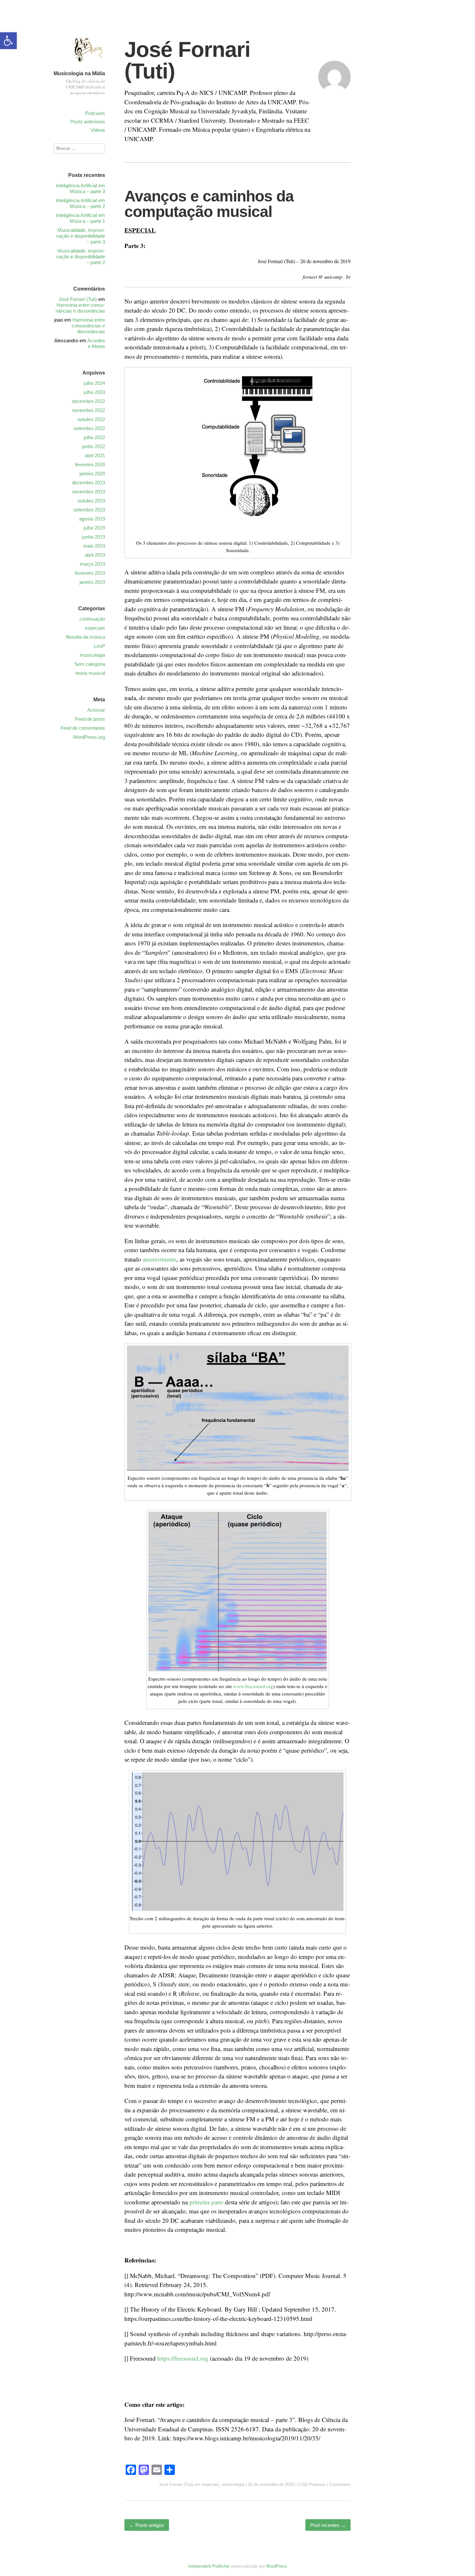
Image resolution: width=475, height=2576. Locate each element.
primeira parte (206, 2202)
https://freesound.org (183, 2358)
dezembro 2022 (89, 401)
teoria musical (90, 673)
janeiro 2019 (92, 582)
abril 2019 (95, 555)
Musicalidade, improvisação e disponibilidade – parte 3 (81, 236)
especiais (211, 2484)
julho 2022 (94, 437)
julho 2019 (94, 528)
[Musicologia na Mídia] (89, 65)
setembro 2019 (89, 510)
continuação (92, 619)
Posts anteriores (88, 122)
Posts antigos (147, 2525)
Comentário (340, 2484)
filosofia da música (85, 637)
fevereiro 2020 (90, 464)
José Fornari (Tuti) (187, 60)
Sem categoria (90, 664)
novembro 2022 (89, 410)
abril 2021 (95, 455)
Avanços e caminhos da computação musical (209, 204)
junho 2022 (94, 446)
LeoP (100, 646)
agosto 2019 (92, 519)
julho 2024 (94, 383)
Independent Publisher (209, 2566)
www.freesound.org (253, 1686)
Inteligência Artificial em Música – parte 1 (80, 218)
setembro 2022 (89, 428)
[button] (8, 41)
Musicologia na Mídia (79, 73)
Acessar (96, 710)
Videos (98, 130)
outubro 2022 (91, 419)
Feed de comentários (83, 728)
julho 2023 (94, 392)
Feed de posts (90, 719)
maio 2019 (94, 546)
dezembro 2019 (89, 483)
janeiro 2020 (92, 474)
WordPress (277, 2566)
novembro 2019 (89, 492)
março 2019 (92, 564)
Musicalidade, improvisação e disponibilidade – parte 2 (81, 257)
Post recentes (328, 2525)
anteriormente (160, 1259)
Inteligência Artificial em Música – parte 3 (80, 188)
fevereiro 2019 (90, 573)
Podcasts (95, 113)
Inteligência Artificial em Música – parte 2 (80, 203)
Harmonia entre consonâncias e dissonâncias (80, 308)
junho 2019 (94, 537)
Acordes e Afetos (96, 343)
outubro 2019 (91, 501)
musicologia (233, 2484)
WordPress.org (89, 737)
